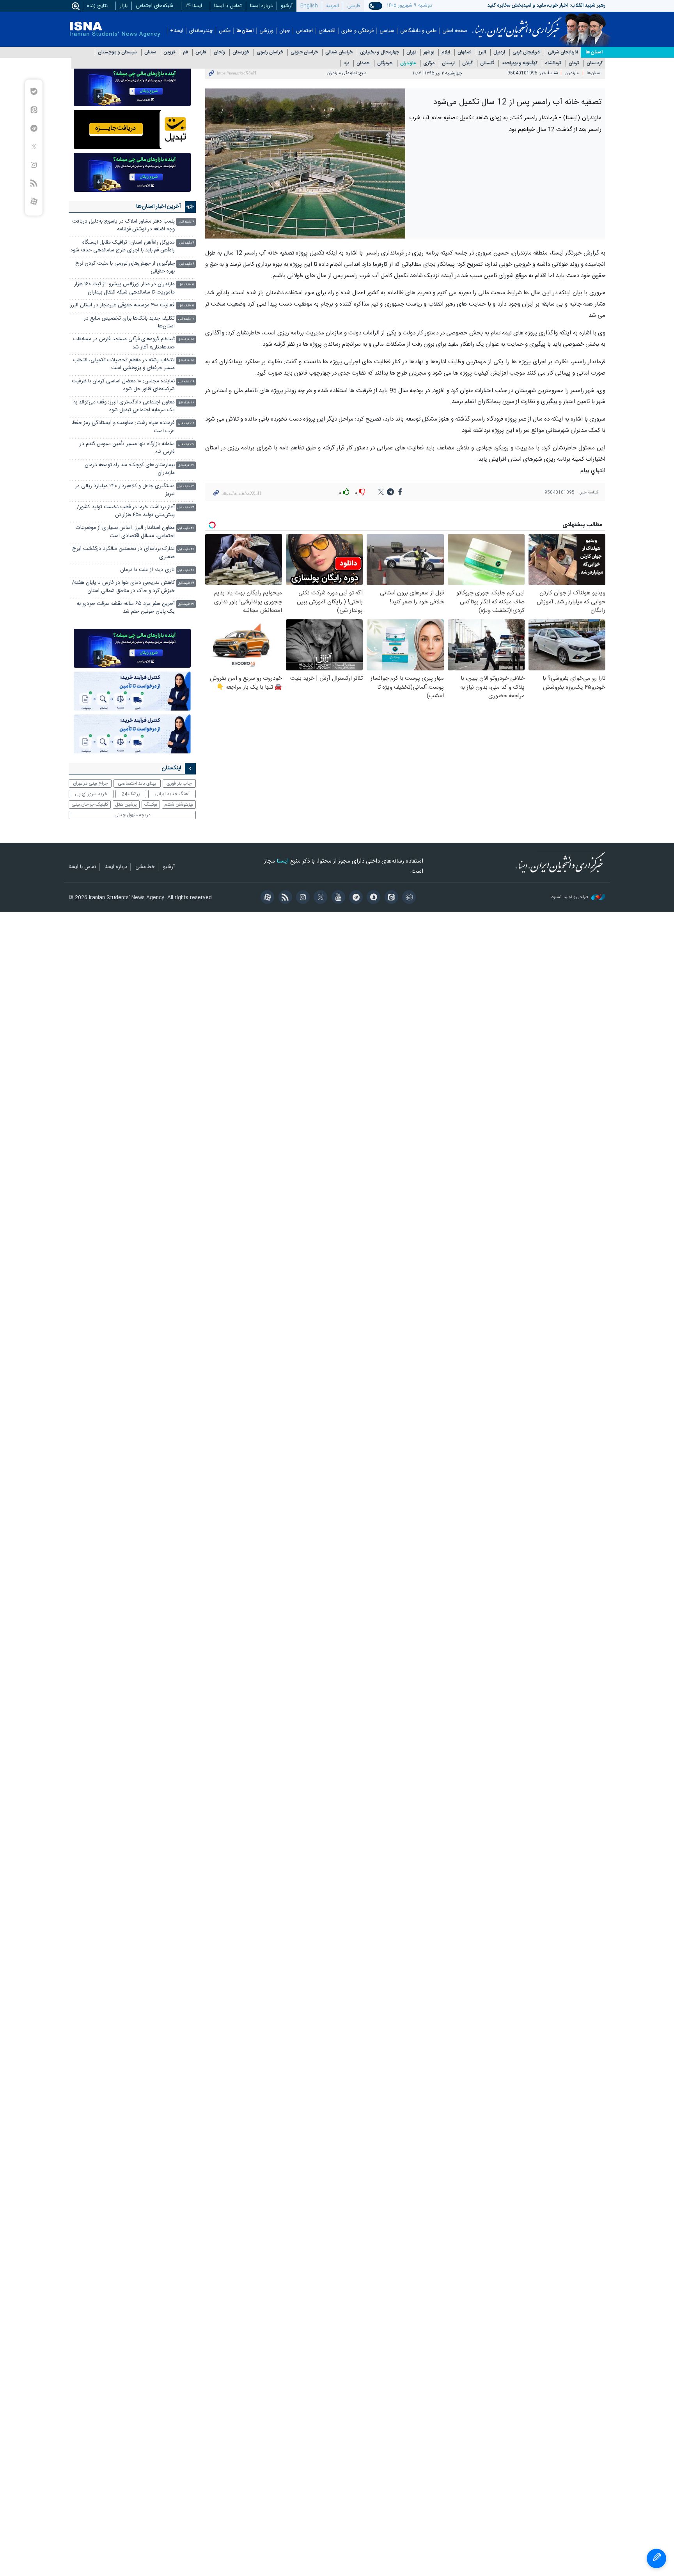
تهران (411, 52)
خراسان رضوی (270, 52)
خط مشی (145, 867)
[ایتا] (390, 898)
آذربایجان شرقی (563, 52)
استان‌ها (245, 31)
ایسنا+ (177, 31)
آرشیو (287, 6)
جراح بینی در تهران (90, 783)
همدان (363, 63)
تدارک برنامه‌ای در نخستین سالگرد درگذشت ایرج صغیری (123, 553)
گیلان (467, 63)
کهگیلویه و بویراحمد (520, 63)
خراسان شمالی (339, 52)
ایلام (446, 52)
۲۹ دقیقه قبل (186, 583)
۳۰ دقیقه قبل (186, 604)
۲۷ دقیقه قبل (186, 528)
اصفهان (465, 52)
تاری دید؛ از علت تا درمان (147, 570)
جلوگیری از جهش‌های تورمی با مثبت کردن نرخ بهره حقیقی (125, 268)
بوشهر (429, 52)
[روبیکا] (408, 898)
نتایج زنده (97, 6)
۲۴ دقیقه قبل (186, 508)
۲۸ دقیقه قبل (186, 570)
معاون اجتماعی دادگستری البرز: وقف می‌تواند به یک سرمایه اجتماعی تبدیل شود (124, 406)
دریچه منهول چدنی (132, 815)
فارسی (354, 6)
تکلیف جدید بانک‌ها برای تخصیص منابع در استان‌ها (129, 323)
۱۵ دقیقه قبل (186, 340)
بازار (124, 6)
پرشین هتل (126, 804)
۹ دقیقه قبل (187, 243)
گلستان (487, 63)
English (309, 6)
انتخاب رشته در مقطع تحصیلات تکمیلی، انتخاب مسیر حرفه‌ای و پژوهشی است (124, 364)
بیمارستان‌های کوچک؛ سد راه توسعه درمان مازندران (130, 469)
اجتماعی (304, 31)
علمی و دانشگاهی (418, 31)
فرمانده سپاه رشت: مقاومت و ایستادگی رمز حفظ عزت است (123, 427)
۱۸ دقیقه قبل (186, 403)
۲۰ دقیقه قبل (186, 445)
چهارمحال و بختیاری (380, 52)
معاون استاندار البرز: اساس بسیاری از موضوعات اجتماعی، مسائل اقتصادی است (125, 532)
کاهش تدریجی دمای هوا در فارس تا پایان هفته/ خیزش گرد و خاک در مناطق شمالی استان (123, 587)
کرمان (574, 63)
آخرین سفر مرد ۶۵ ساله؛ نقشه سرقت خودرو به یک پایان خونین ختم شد (126, 608)
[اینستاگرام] (302, 898)
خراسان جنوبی (304, 52)
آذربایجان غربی (527, 52)
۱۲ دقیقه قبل (186, 319)
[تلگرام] (355, 898)
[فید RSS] (284, 898)
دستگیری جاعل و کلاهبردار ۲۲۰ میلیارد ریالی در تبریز (125, 490)
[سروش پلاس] (372, 898)
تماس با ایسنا (228, 6)
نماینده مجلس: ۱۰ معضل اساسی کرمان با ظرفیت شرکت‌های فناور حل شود (123, 385)
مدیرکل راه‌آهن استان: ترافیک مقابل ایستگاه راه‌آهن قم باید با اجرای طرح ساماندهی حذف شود (122, 247)
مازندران (408, 63)
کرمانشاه (553, 63)
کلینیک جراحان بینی (90, 804)
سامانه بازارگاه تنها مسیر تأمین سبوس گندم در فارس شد (127, 448)
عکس (225, 31)
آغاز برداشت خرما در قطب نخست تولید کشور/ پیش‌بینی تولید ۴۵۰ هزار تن (126, 511)
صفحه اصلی (455, 31)
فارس (201, 52)
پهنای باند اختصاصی (137, 783)
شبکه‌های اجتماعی (154, 6)
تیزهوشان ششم (179, 804)
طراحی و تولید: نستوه (570, 897)
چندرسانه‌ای (201, 31)
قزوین (170, 52)
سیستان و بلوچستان (117, 52)
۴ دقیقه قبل (187, 222)
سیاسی (387, 31)
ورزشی (266, 31)
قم (185, 52)
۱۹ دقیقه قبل (186, 423)
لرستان (448, 63)
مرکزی (429, 63)
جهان (285, 31)
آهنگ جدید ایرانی (172, 794)
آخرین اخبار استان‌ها (159, 207)
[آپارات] (266, 898)
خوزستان (241, 52)
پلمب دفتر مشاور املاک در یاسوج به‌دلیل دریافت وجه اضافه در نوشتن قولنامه (123, 225)
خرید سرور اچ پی (91, 794)
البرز (482, 52)
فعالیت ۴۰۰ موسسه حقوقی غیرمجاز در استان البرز (122, 305)
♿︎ (656, 2558)
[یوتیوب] (337, 898)
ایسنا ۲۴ (194, 6)
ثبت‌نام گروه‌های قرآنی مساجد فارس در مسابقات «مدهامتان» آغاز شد (124, 343)
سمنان (150, 52)
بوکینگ (151, 804)
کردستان (595, 63)
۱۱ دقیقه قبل (186, 285)
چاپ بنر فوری (179, 783)
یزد (346, 63)
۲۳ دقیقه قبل (186, 487)
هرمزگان (385, 63)
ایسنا (517, 25)
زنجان (219, 52)
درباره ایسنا (261, 6)
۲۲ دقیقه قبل (186, 466)
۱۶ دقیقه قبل (186, 382)
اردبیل (499, 52)
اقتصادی (327, 31)
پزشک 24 (131, 794)
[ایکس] (319, 898)
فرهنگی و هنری (357, 31)
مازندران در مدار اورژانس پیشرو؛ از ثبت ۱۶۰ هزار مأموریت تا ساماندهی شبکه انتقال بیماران (124, 288)
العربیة (333, 6)
